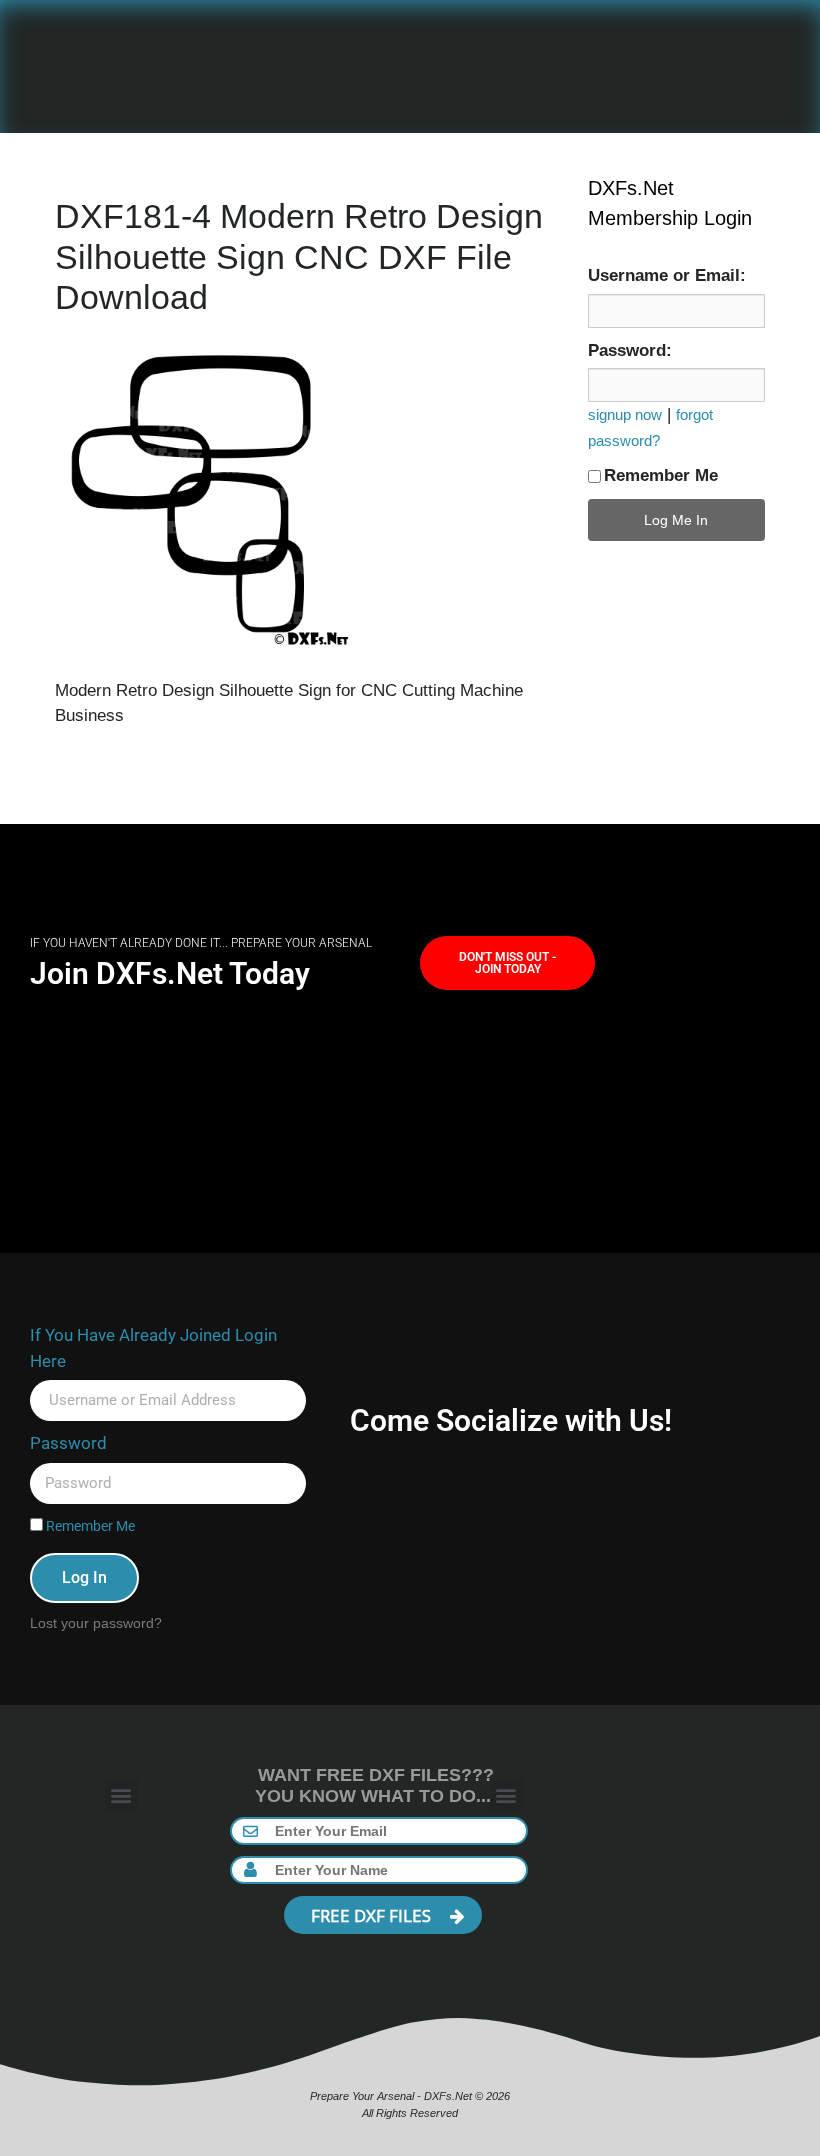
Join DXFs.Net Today (170, 973)
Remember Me (661, 475)
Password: (630, 350)
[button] (121, 1794)
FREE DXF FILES (373, 1915)
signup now (625, 414)
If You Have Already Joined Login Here (153, 1348)
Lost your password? (96, 1623)
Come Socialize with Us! (511, 1420)
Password (68, 1443)
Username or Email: (667, 275)
